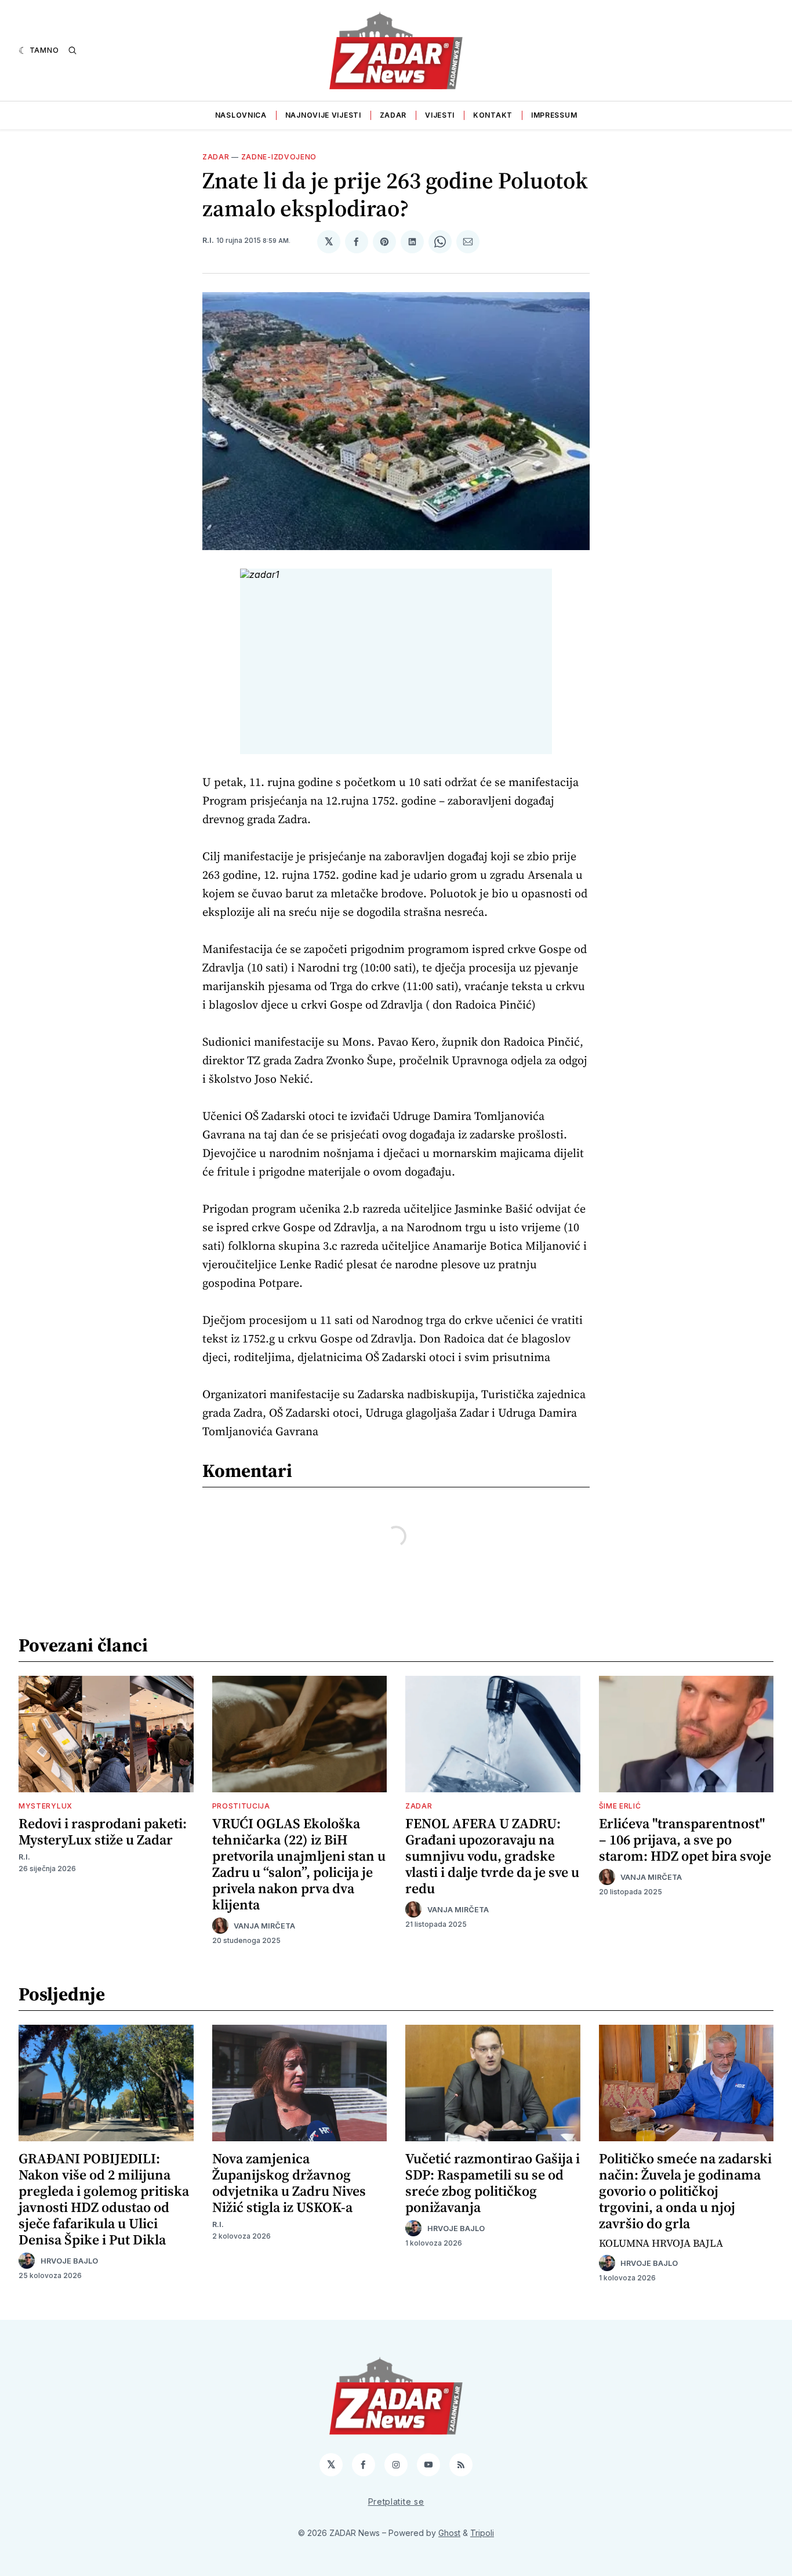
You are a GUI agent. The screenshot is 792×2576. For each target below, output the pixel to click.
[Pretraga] (72, 50)
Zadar (393, 115)
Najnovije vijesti (323, 115)
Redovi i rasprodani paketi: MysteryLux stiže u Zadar (103, 1831)
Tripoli (482, 2533)
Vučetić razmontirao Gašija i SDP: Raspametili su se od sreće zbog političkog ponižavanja (493, 2183)
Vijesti (440, 115)
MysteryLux (46, 1806)
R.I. (208, 240)
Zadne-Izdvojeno (279, 157)
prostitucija (241, 1806)
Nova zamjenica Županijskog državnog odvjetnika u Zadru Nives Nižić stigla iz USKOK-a (289, 2183)
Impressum (554, 115)
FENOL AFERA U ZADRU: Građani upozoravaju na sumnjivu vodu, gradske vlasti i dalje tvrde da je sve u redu (492, 1856)
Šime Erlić (620, 1806)
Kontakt (493, 115)
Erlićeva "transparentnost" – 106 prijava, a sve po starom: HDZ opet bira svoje (685, 1840)
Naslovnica (241, 115)
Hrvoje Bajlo (69, 2261)
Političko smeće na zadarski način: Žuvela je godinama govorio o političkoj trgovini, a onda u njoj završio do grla (685, 2191)
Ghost (449, 2533)
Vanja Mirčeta (264, 1926)
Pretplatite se (396, 2502)
